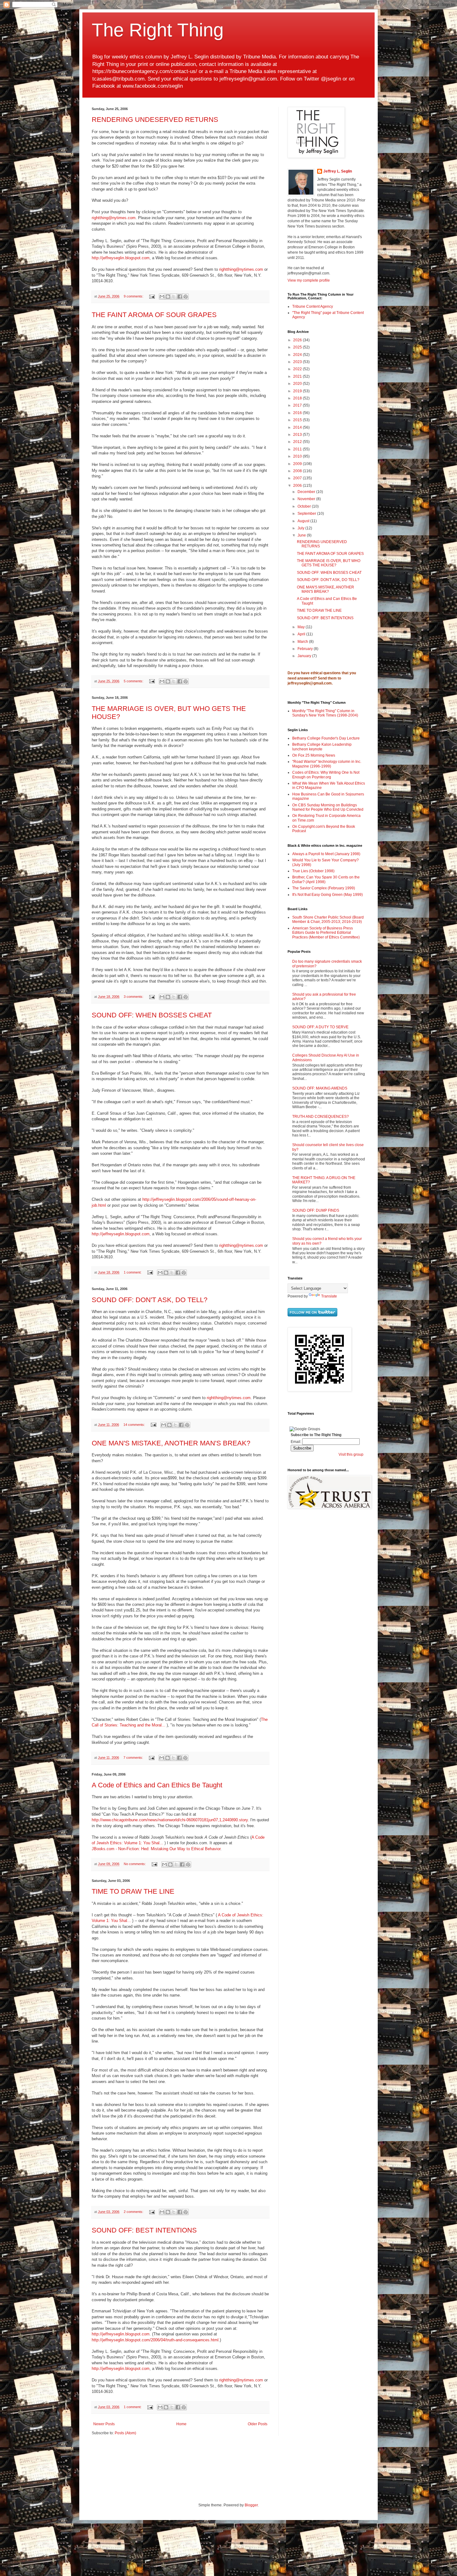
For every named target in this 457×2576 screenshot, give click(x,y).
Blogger (251, 2505)
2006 (298, 486)
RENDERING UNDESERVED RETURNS (155, 120)
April (302, 634)
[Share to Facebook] (180, 297)
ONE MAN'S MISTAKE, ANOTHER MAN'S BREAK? (171, 1443)
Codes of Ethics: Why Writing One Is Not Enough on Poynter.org (326, 775)
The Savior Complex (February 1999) (324, 888)
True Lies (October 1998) (313, 871)
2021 (298, 376)
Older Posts (258, 2424)
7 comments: (134, 1758)
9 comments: (134, 296)
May (302, 627)
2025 (298, 347)
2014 (298, 427)
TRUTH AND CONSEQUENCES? (321, 1117)
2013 (298, 435)
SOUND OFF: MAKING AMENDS (320, 1088)
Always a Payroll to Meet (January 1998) (326, 854)
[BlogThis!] (168, 297)
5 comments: (134, 681)
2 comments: (134, 2212)
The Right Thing (158, 30)
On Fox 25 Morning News (314, 755)
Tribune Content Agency (313, 306)
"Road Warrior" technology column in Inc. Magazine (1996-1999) (327, 764)
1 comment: (133, 1272)
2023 (298, 362)
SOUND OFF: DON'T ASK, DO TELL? (150, 1300)
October (305, 506)
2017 (298, 405)
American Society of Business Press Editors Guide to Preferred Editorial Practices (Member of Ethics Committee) (326, 933)
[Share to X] (174, 297)
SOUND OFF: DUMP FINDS (316, 1210)
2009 (298, 464)
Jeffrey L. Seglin (338, 171)
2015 (298, 420)
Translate (329, 1296)
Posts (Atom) (125, 2433)
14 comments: (135, 1425)
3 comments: (134, 997)
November (307, 499)
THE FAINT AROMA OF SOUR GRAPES (154, 315)
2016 (298, 413)
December (307, 492)
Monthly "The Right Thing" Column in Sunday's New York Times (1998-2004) (325, 713)
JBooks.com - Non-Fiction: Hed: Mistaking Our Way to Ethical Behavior (156, 1849)
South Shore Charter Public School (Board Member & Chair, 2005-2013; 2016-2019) (328, 919)
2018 (298, 398)
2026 (298, 340)
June (302, 535)
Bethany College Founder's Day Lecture (326, 738)
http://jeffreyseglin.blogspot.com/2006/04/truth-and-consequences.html (155, 2340)
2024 (298, 355)
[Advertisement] (306, 1613)
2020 (298, 384)
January (305, 656)
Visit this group (351, 1454)
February (306, 649)
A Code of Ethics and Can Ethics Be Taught (157, 1785)
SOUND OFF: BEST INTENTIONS (144, 2230)
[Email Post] (152, 296)
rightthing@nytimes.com (114, 218)
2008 (298, 471)
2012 (298, 442)
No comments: (135, 1864)
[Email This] (162, 297)
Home (181, 2424)
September (307, 514)
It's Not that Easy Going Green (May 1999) (328, 895)
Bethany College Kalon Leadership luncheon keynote (322, 747)
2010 (298, 456)
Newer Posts (104, 2424)
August (304, 521)
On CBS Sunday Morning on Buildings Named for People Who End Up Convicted (328, 807)
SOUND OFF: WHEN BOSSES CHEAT (152, 1015)
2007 (298, 478)
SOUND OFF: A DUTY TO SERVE (320, 1027)
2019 (298, 391)
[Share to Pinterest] (186, 297)
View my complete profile (309, 280)
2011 (298, 449)
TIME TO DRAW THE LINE (133, 1891)
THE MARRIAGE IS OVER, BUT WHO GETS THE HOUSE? (329, 563)
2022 (298, 369)
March (303, 642)
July (301, 528)
